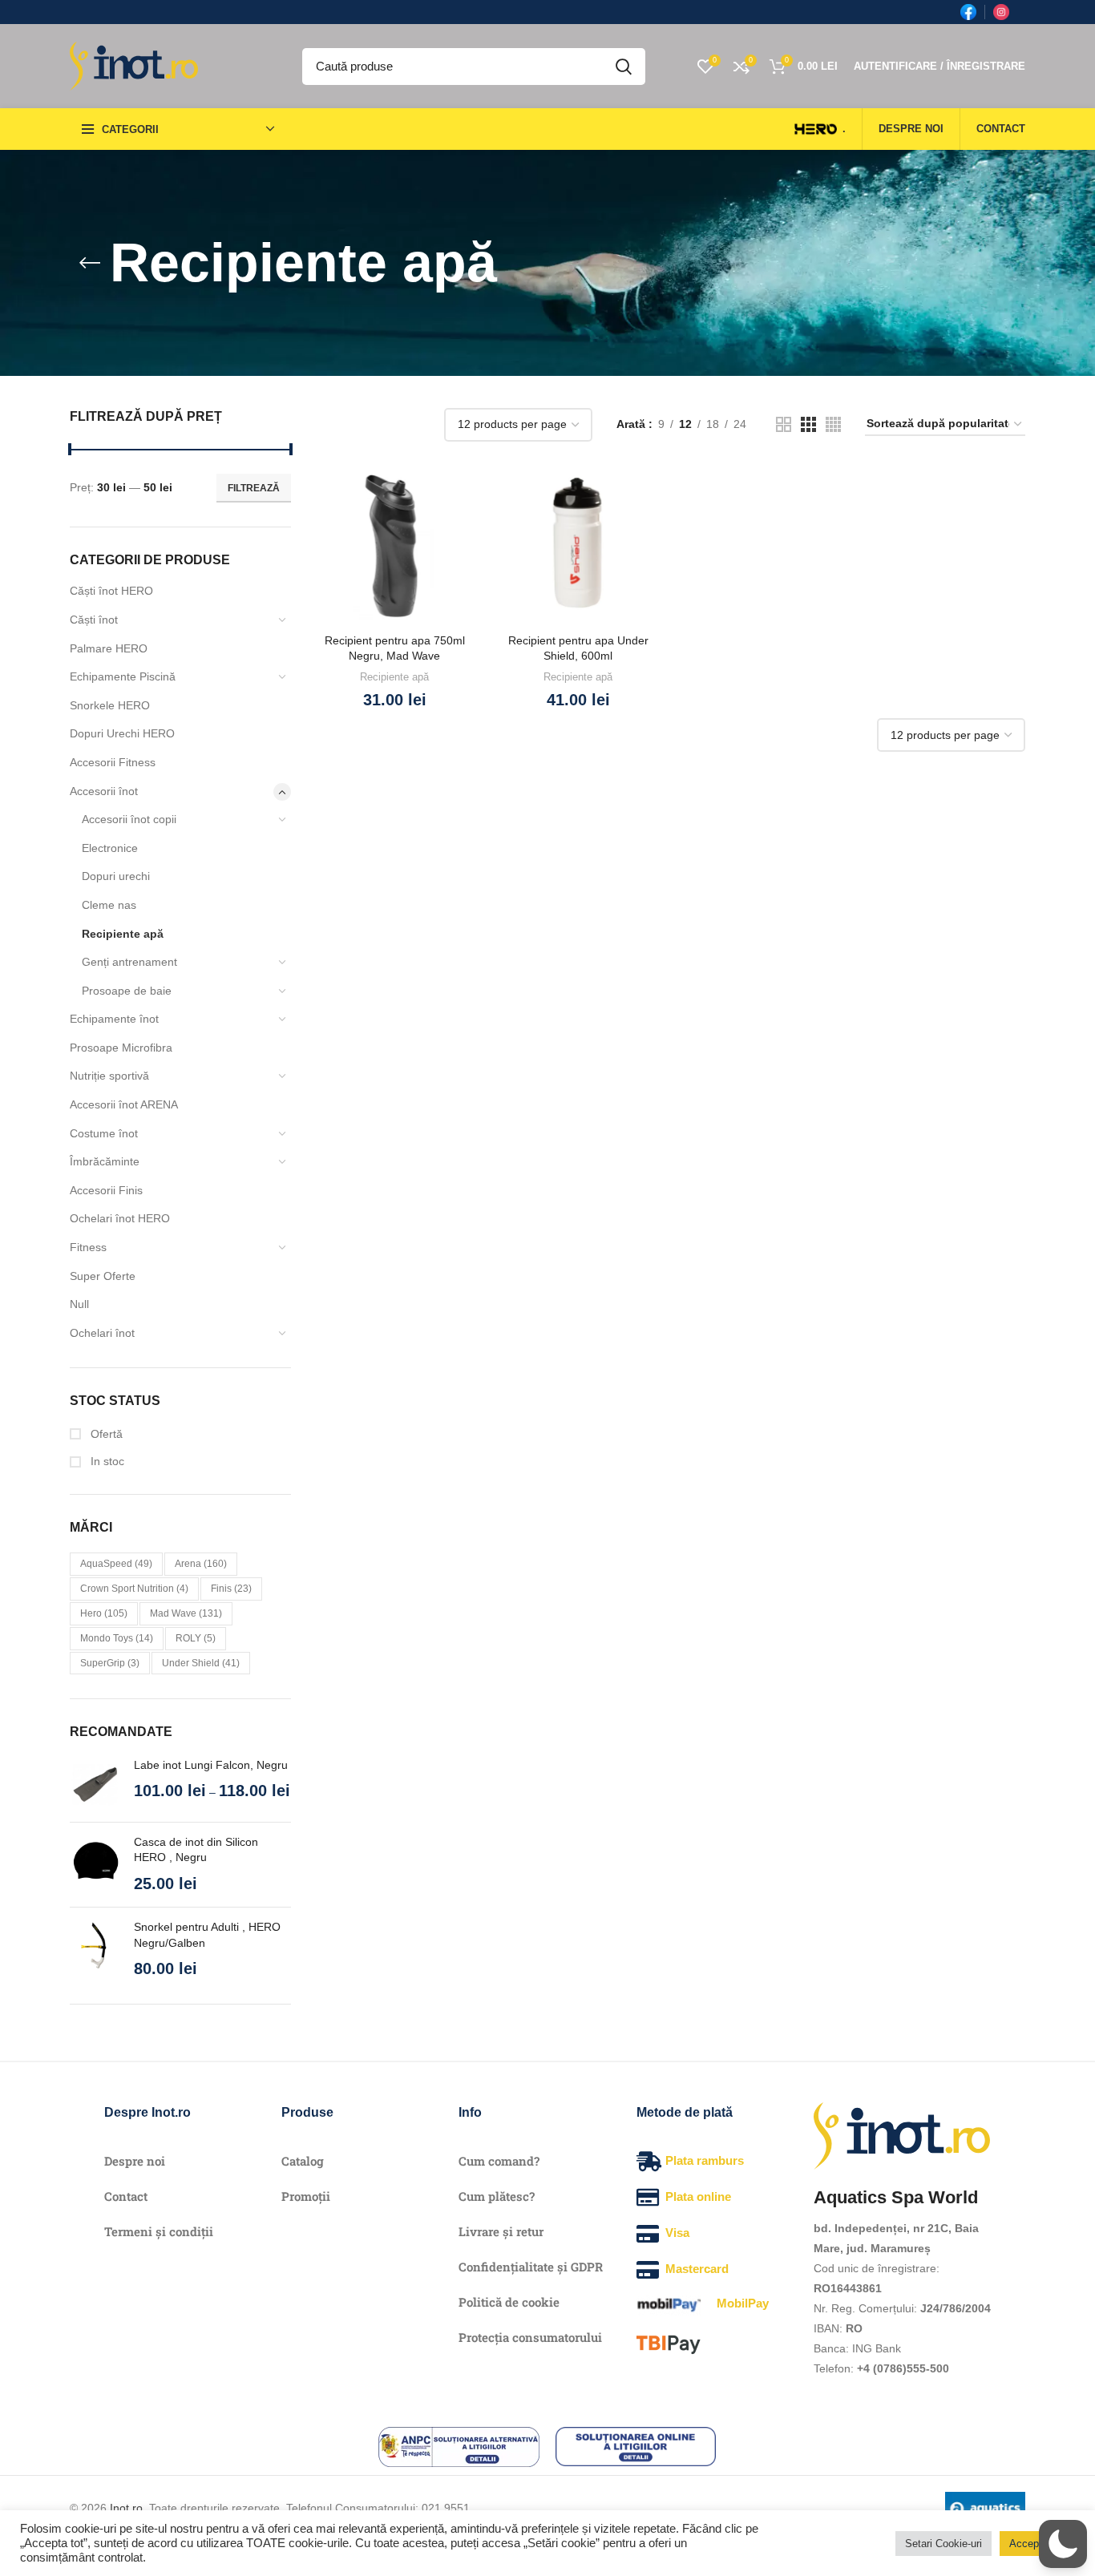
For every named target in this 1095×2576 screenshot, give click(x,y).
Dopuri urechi (116, 876)
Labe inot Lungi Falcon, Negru (211, 1765)
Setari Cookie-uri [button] (943, 2544)
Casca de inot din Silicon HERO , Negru (196, 1850)
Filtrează (254, 488)
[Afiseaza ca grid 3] (808, 424)
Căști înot (94, 620)
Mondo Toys (117, 1638)
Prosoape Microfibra (121, 1048)
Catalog (303, 2161)
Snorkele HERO (110, 705)
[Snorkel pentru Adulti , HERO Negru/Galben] (96, 1950)
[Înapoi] (90, 263)
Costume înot (104, 1133)
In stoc (106, 1461)
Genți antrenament (129, 962)
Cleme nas (109, 905)
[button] (1063, 2544)
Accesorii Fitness (113, 762)
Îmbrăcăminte (105, 1161)
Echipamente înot (114, 1019)
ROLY (196, 1638)
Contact (126, 2196)
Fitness (88, 1247)
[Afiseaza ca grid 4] (833, 424)
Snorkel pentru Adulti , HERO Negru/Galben (207, 1935)
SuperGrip (110, 1663)
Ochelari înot (102, 1333)
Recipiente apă (123, 934)
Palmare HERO (109, 648)
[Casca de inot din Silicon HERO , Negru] (96, 1865)
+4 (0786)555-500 (903, 2368)
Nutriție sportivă (109, 1076)
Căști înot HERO (111, 591)
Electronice (110, 848)
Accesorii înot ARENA (124, 1104)
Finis (231, 1589)
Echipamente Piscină (123, 676)
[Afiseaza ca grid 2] (784, 424)
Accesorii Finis (106, 1190)
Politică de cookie (509, 2302)
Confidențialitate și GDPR (531, 2267)
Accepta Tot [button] (1037, 2544)
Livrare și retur (501, 2231)
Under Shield (201, 1663)
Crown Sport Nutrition (134, 1589)
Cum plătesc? (497, 2196)
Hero (104, 1613)
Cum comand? (499, 2161)
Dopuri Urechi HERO (122, 733)
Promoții (306, 2196)
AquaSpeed (116, 1564)
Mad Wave (186, 1613)
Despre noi (135, 2161)
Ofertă (105, 1434)
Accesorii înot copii (129, 819)
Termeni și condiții (159, 2231)
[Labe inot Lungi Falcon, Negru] (96, 1784)
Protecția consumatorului (530, 2337)
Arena (201, 1564)
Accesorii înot (104, 791)
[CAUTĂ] (624, 67)
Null (79, 1304)
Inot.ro (126, 2508)
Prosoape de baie (127, 991)
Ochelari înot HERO (120, 1218)
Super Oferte (103, 1276)
